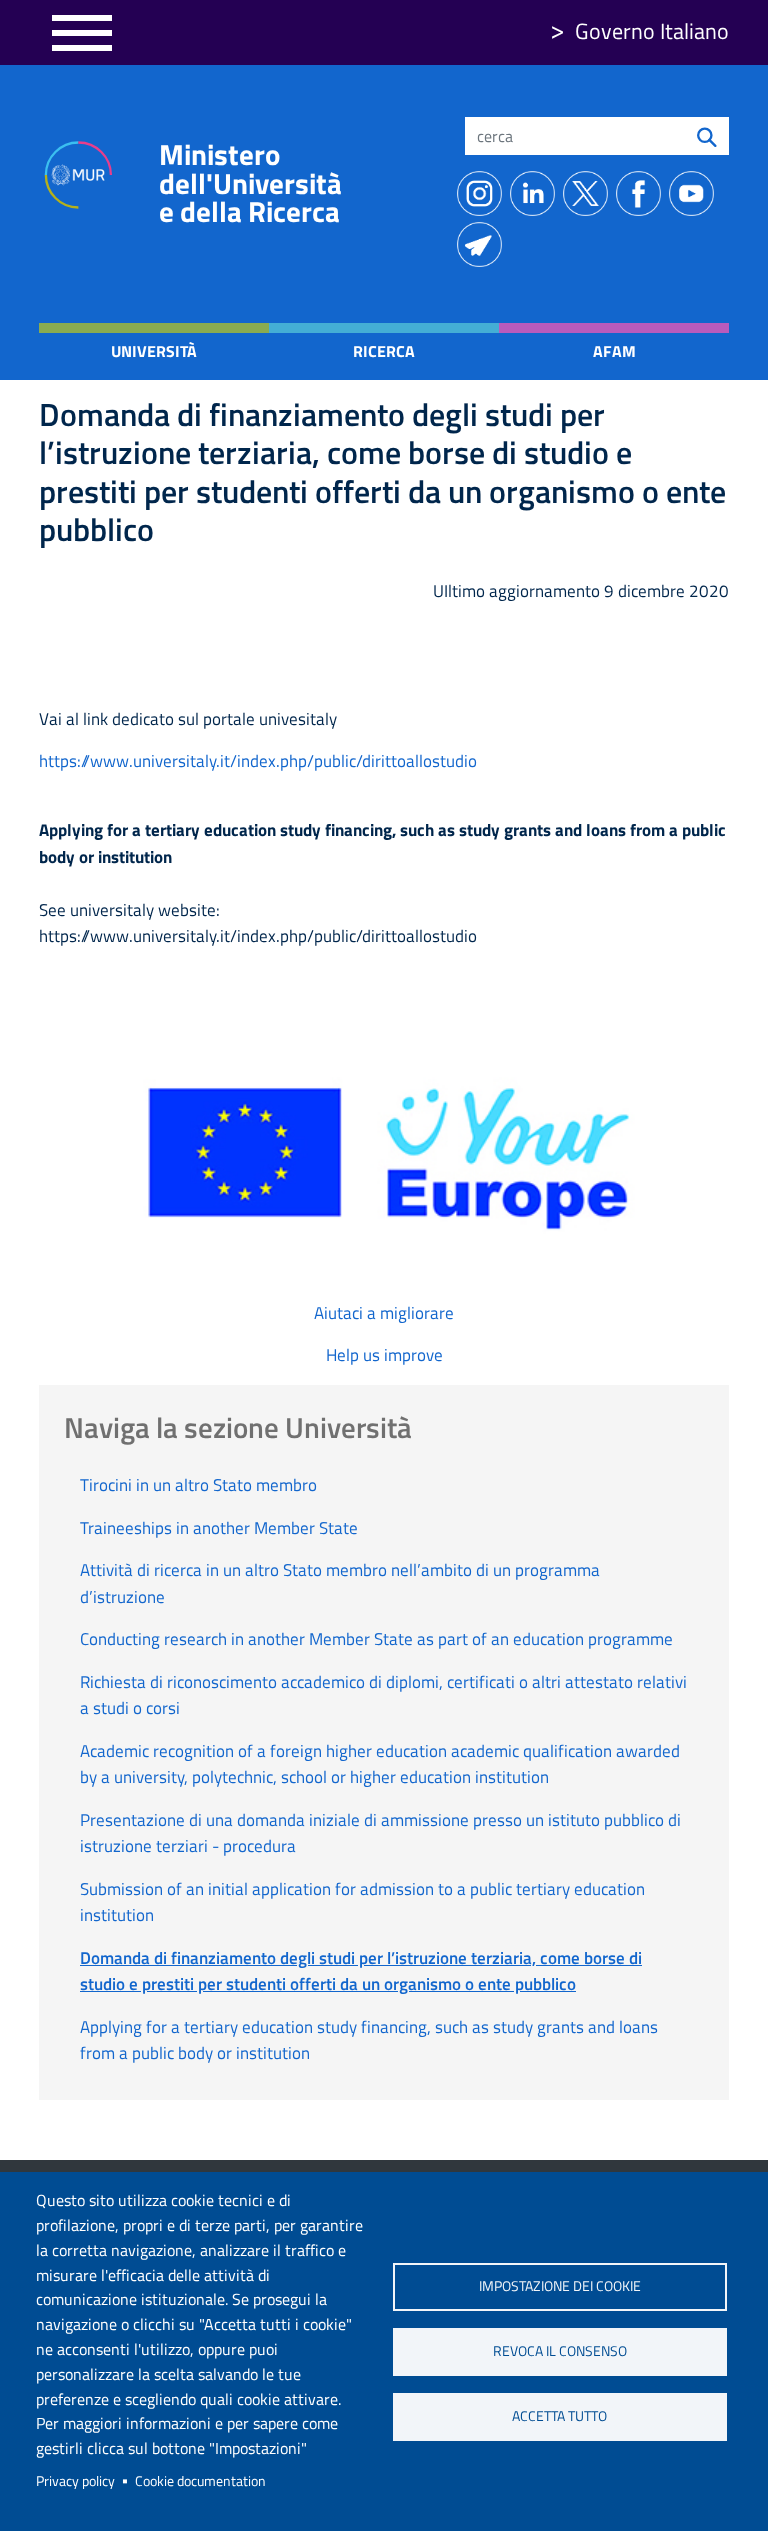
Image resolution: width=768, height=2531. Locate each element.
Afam (614, 351)
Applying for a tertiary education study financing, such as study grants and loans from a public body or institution (369, 2040)
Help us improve (384, 1355)
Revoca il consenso (560, 2351)
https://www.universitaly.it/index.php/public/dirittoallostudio (258, 761)
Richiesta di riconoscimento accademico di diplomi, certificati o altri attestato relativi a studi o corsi (383, 1695)
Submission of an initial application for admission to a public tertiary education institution (362, 1902)
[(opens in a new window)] (384, 1154)
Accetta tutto (559, 2416)
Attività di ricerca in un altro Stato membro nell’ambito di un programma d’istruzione (340, 1583)
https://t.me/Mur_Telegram (483, 244)
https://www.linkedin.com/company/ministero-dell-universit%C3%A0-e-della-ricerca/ (536, 193)
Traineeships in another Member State (219, 1528)
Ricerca (384, 351)
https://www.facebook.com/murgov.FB (642, 193)
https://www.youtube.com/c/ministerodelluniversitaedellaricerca (695, 193)
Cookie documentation (200, 2481)
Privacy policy (75, 2481)
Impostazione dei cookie (560, 2286)
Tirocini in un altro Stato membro (198, 1485)
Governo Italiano (652, 31)
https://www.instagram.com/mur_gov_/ (483, 193)
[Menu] (82, 32)
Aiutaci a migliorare (384, 1313)
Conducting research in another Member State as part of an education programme (376, 1639)
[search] (707, 136)
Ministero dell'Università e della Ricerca (250, 183)
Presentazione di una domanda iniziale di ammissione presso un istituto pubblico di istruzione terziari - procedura (380, 1833)
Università (154, 351)
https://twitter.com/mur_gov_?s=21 (589, 193)
